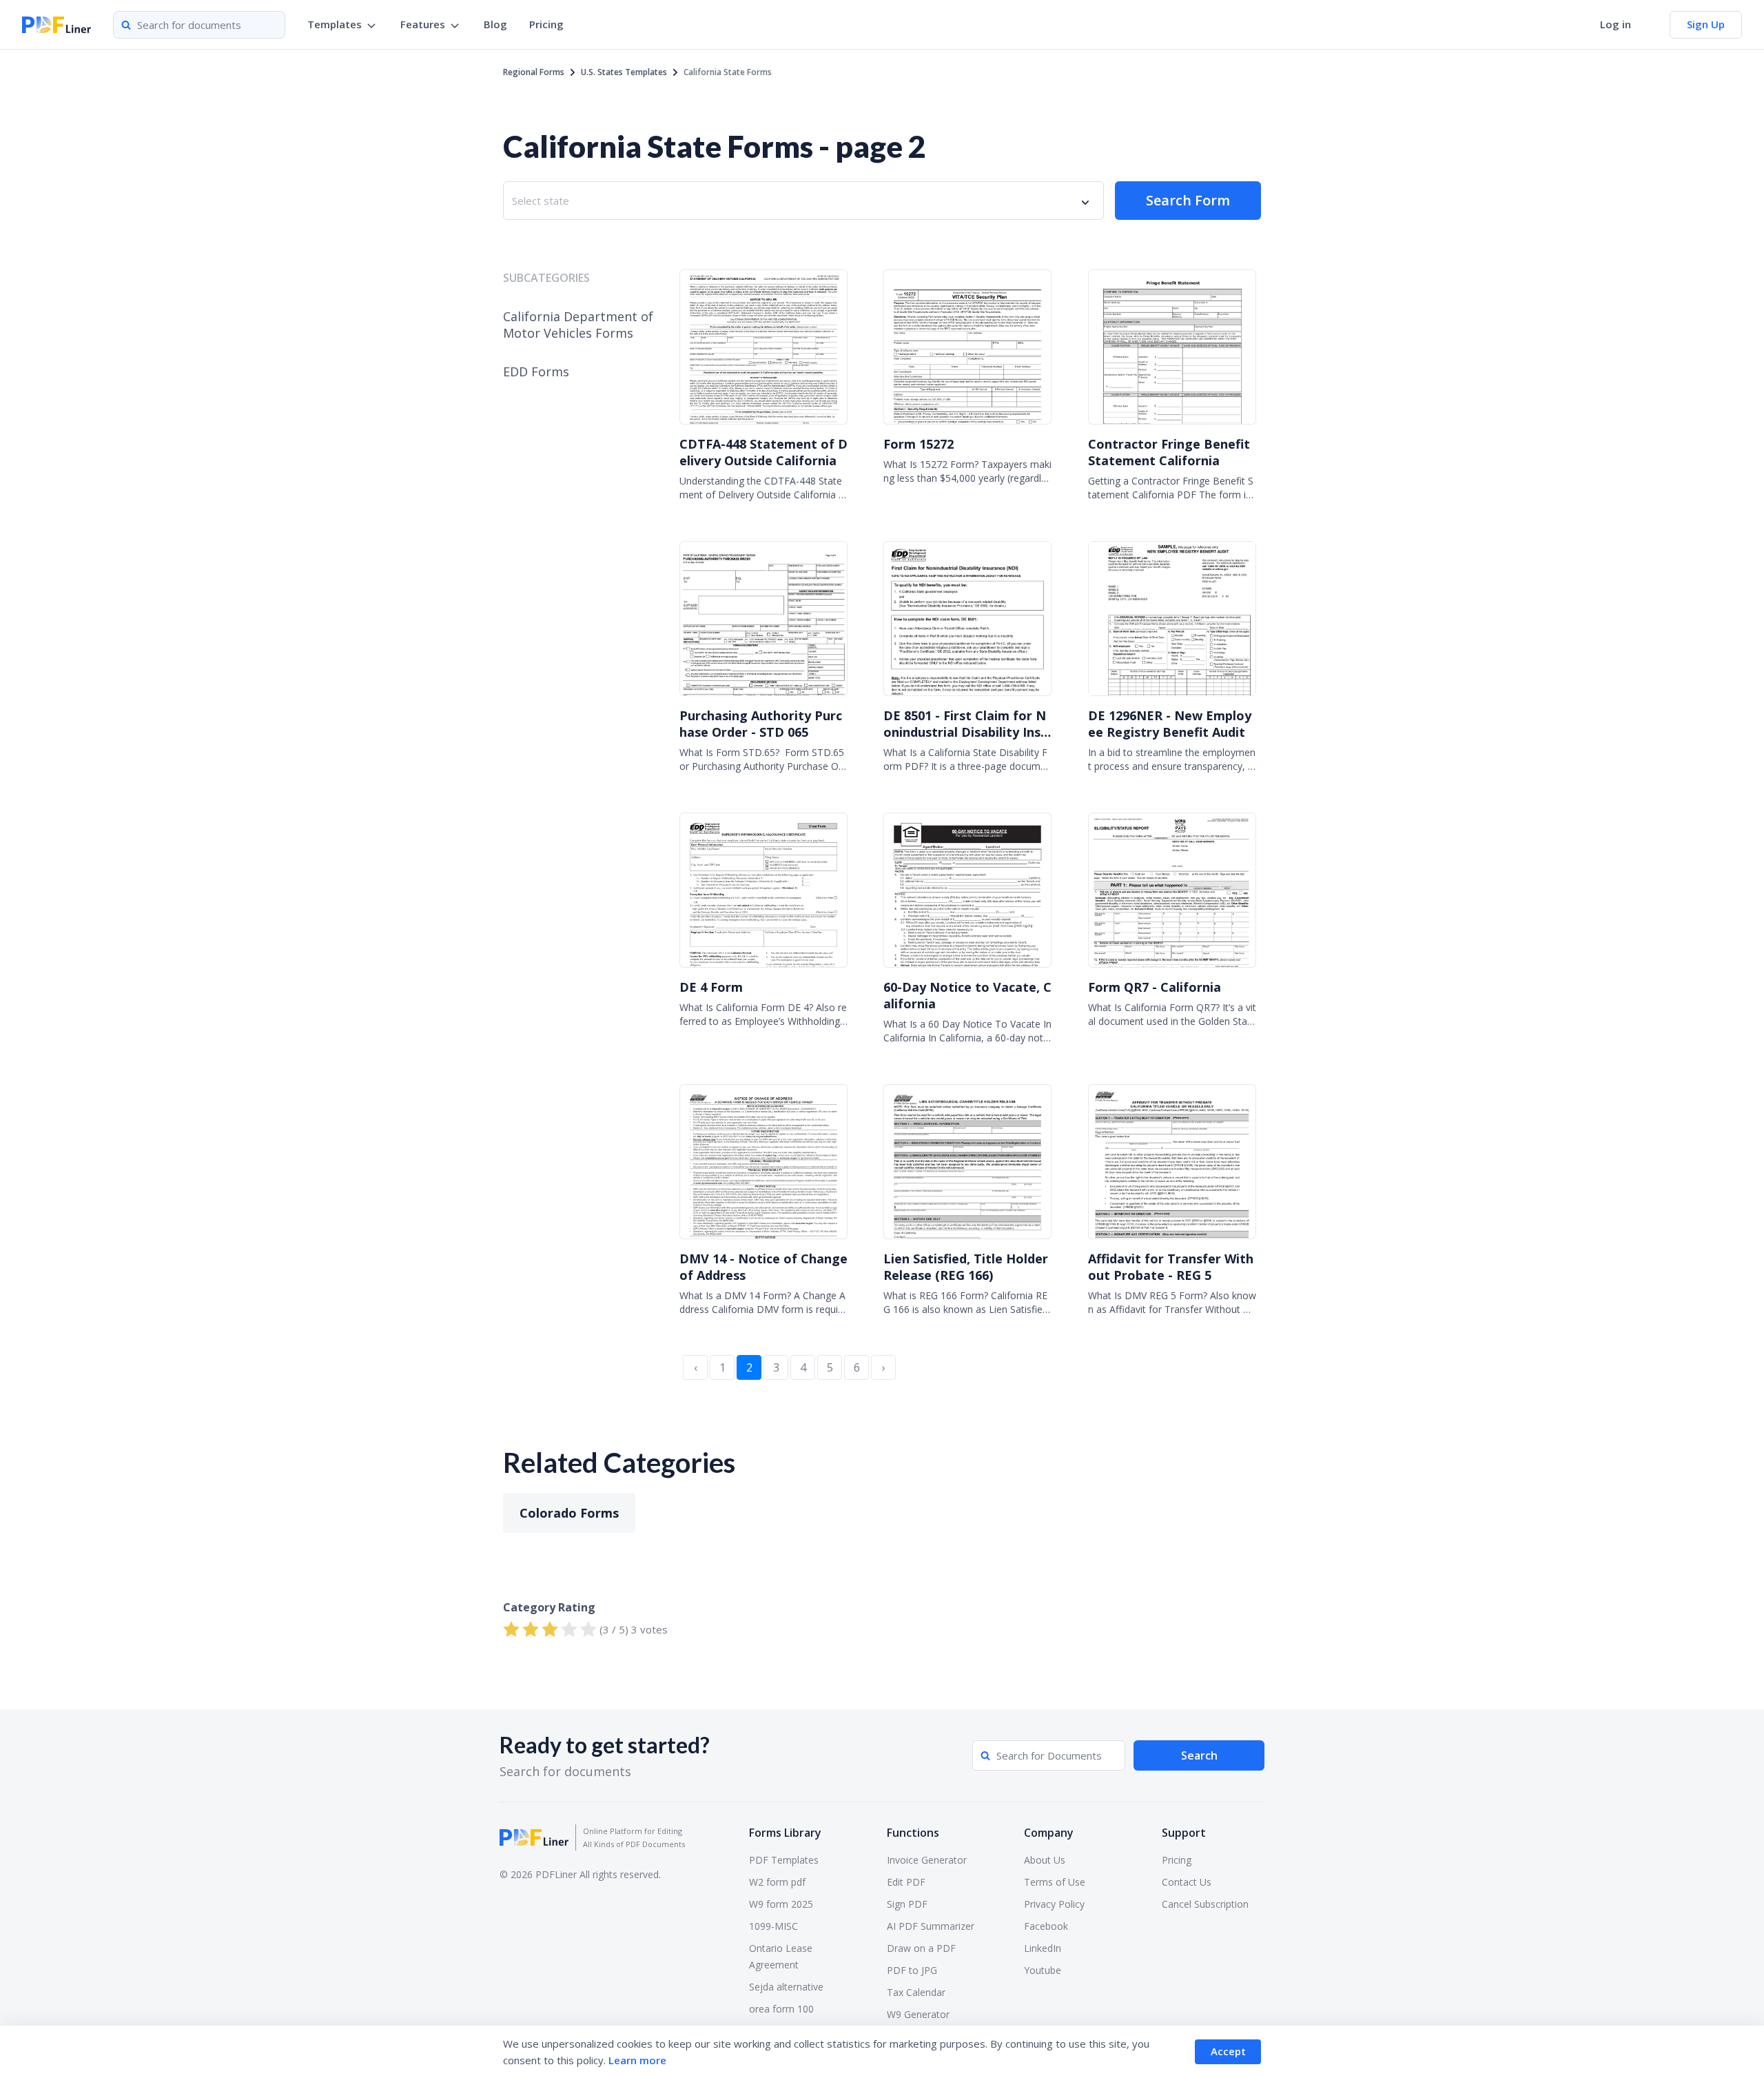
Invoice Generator (927, 1860)
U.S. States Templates (624, 72)
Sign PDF (907, 1904)
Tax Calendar (916, 1992)
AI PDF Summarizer (931, 1926)
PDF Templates (784, 1860)
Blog (495, 24)
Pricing (546, 24)
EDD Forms (536, 371)
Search (1199, 1755)
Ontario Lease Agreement (781, 1956)
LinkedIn (1043, 1948)
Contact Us (1187, 1882)
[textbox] (543, 201)
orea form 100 (781, 2009)
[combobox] (803, 201)
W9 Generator (918, 2014)
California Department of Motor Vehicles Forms (578, 325)
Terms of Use (1055, 1882)
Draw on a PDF (921, 1948)
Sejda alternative (786, 1987)
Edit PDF (906, 1882)
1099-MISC (773, 1926)
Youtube (1043, 1970)
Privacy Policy (1054, 1904)
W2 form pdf (777, 1882)
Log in (1616, 24)
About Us (1045, 1860)
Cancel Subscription (1205, 1904)
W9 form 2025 (781, 1904)
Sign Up (1706, 24)
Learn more (637, 2060)
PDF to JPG (912, 1970)
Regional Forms (534, 72)
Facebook (1046, 1926)
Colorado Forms (569, 1513)
